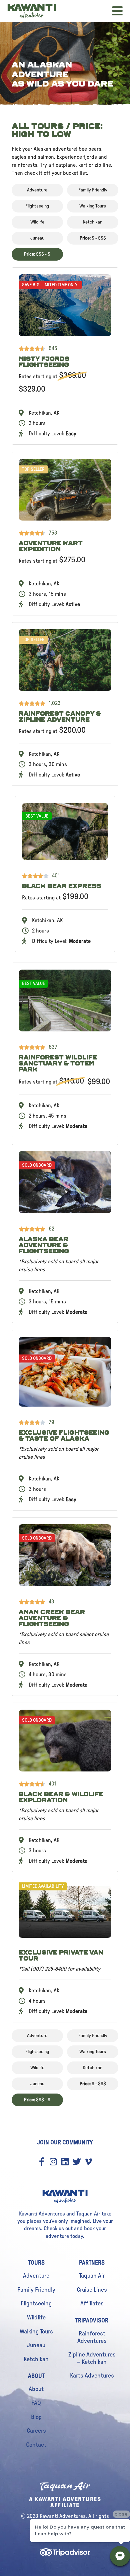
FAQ (36, 2403)
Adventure (36, 2276)
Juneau (36, 2345)
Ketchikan (36, 2359)
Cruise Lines (92, 2290)
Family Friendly (36, 2290)
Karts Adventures (92, 2376)
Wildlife (36, 2318)
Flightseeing (36, 2304)
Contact (36, 2445)
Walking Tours (36, 2332)
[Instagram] (53, 2162)
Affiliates (92, 2304)
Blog (36, 2417)
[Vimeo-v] (88, 2162)
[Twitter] (77, 2162)
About (36, 2389)
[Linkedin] (65, 2162)
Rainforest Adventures (92, 2337)
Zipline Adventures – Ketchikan (92, 2358)
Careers (36, 2431)
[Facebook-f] (42, 2162)
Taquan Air (92, 2276)
